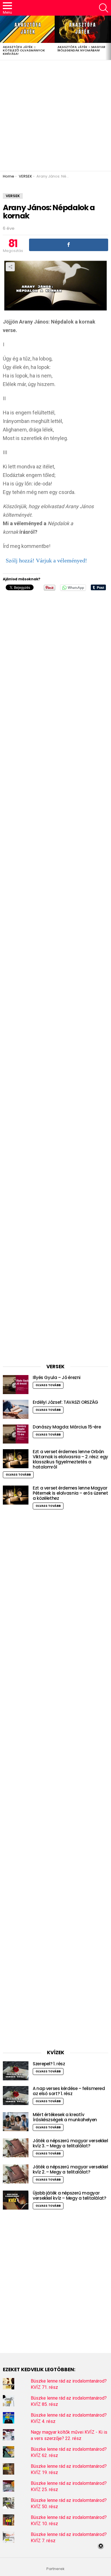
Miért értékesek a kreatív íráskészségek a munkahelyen (65, 2117)
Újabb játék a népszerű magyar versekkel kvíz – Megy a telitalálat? (69, 2196)
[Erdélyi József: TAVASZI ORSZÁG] (16, 1409)
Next (108, 38)
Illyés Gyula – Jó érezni (57, 1377)
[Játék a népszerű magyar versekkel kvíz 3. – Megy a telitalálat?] (16, 2148)
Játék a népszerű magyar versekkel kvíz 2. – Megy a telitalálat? (70, 2169)
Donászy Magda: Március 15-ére (67, 1427)
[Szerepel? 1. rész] (16, 2071)
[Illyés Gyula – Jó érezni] (16, 1385)
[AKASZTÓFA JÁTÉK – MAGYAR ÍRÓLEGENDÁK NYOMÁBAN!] (82, 29)
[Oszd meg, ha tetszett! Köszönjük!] (69, 245)
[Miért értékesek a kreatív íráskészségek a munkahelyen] (16, 2122)
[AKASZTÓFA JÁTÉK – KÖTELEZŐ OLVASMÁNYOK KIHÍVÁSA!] (27, 29)
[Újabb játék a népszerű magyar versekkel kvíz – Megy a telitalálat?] (16, 2200)
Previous (3, 38)
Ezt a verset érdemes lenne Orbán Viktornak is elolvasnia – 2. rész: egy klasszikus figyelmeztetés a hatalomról (70, 1459)
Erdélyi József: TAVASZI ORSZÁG (65, 1402)
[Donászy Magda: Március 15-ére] (16, 1434)
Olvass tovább (48, 1385)
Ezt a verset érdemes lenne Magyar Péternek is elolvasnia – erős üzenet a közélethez (70, 1493)
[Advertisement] (55, 116)
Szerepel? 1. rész (49, 2064)
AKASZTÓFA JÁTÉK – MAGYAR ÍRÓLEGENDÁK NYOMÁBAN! (81, 49)
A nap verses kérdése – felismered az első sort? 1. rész (69, 2091)
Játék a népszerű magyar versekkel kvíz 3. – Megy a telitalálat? (70, 2143)
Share (10, 267)
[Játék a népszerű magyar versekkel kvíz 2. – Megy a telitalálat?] (16, 2174)
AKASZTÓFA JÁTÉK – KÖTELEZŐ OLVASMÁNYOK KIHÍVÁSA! (24, 50)
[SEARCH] (104, 8)
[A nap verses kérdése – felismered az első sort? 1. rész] (16, 2096)
